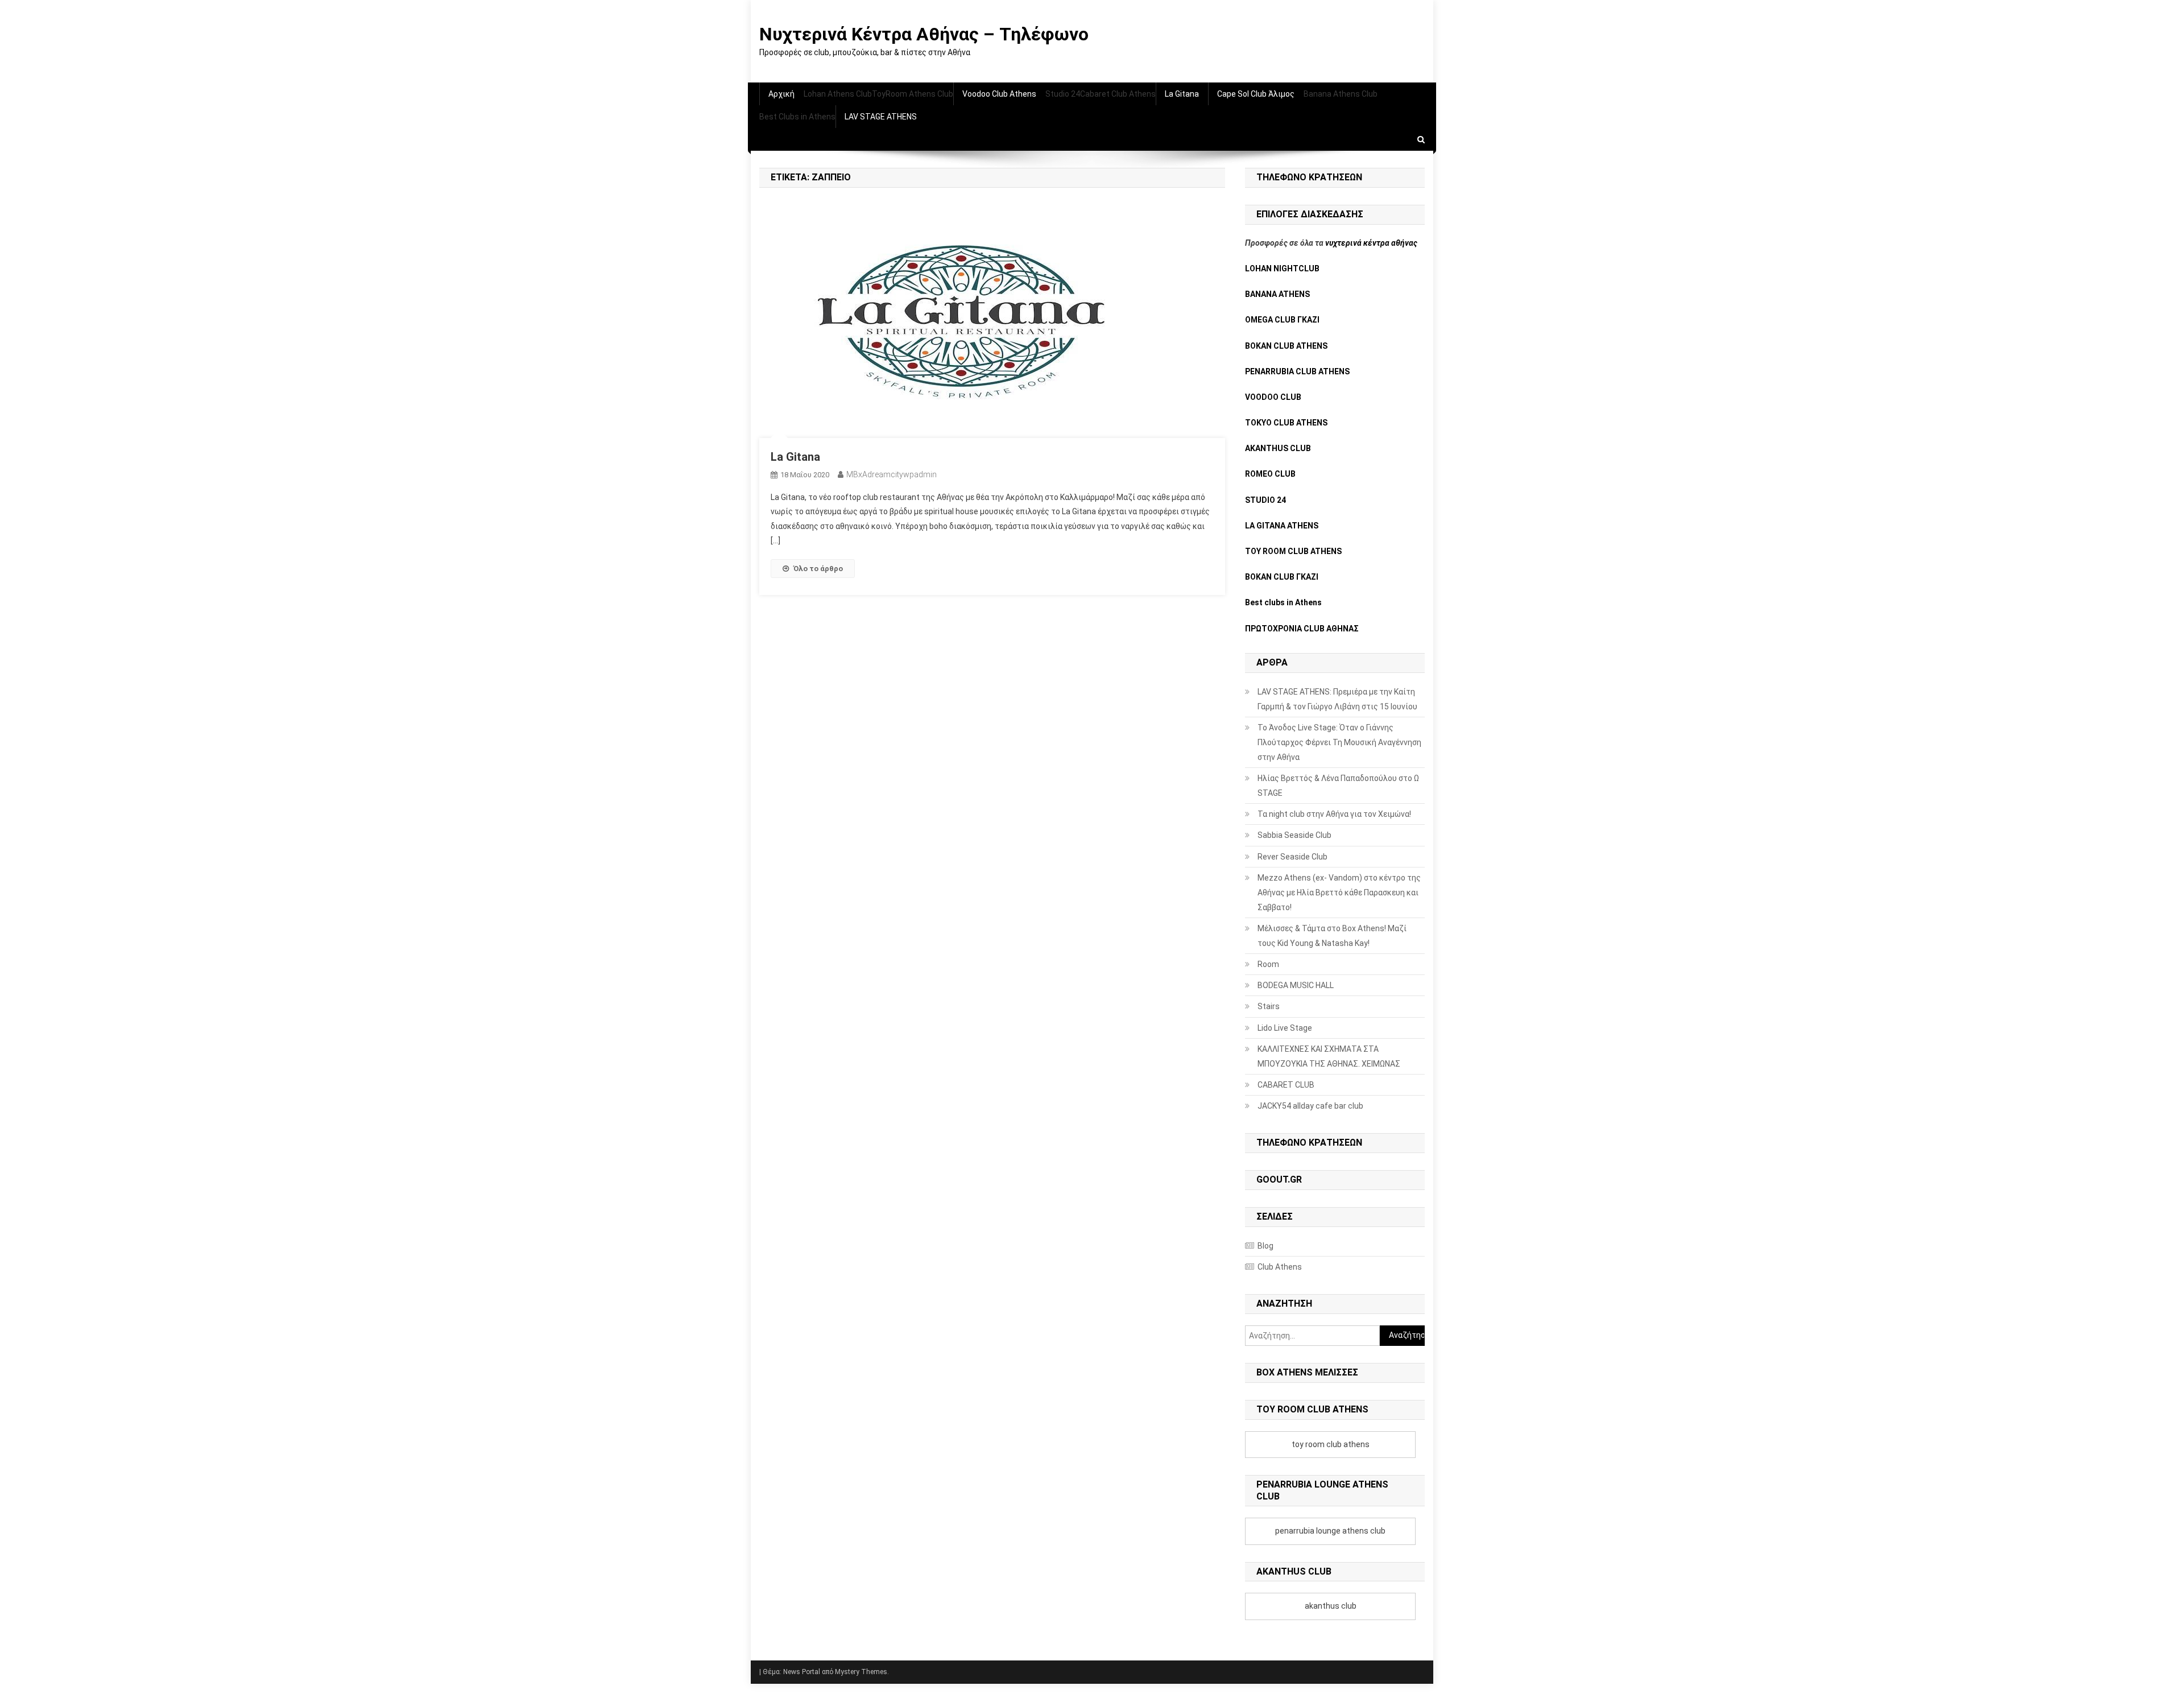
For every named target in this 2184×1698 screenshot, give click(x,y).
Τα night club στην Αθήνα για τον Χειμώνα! (1334, 814)
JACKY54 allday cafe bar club (1310, 1106)
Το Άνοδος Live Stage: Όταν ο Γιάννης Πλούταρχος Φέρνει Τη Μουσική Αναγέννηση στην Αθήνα (1339, 742)
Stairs (1269, 1006)
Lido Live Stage (1285, 1028)
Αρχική (781, 94)
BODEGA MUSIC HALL (1296, 985)
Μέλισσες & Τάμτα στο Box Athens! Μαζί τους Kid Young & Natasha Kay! (1332, 936)
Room (1268, 964)
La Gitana (1182, 94)
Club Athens (1280, 1267)
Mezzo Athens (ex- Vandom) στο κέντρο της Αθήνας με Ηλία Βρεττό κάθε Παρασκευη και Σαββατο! (1339, 893)
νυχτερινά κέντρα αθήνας (1371, 243)
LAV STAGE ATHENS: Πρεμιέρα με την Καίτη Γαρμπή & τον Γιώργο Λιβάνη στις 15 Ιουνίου (1337, 699)
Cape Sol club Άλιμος (1256, 94)
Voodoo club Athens (999, 94)
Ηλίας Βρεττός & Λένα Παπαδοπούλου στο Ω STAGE (1338, 786)
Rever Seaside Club (1292, 857)
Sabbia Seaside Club (1294, 835)
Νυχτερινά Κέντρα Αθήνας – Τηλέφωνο (924, 34)
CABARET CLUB (1286, 1085)
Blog (1265, 1246)
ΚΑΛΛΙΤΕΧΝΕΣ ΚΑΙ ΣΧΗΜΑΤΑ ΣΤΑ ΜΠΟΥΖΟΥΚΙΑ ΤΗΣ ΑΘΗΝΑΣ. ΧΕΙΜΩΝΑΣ (1329, 1056)
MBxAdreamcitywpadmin (892, 474)
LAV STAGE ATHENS (881, 117)
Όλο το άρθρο (818, 569)
